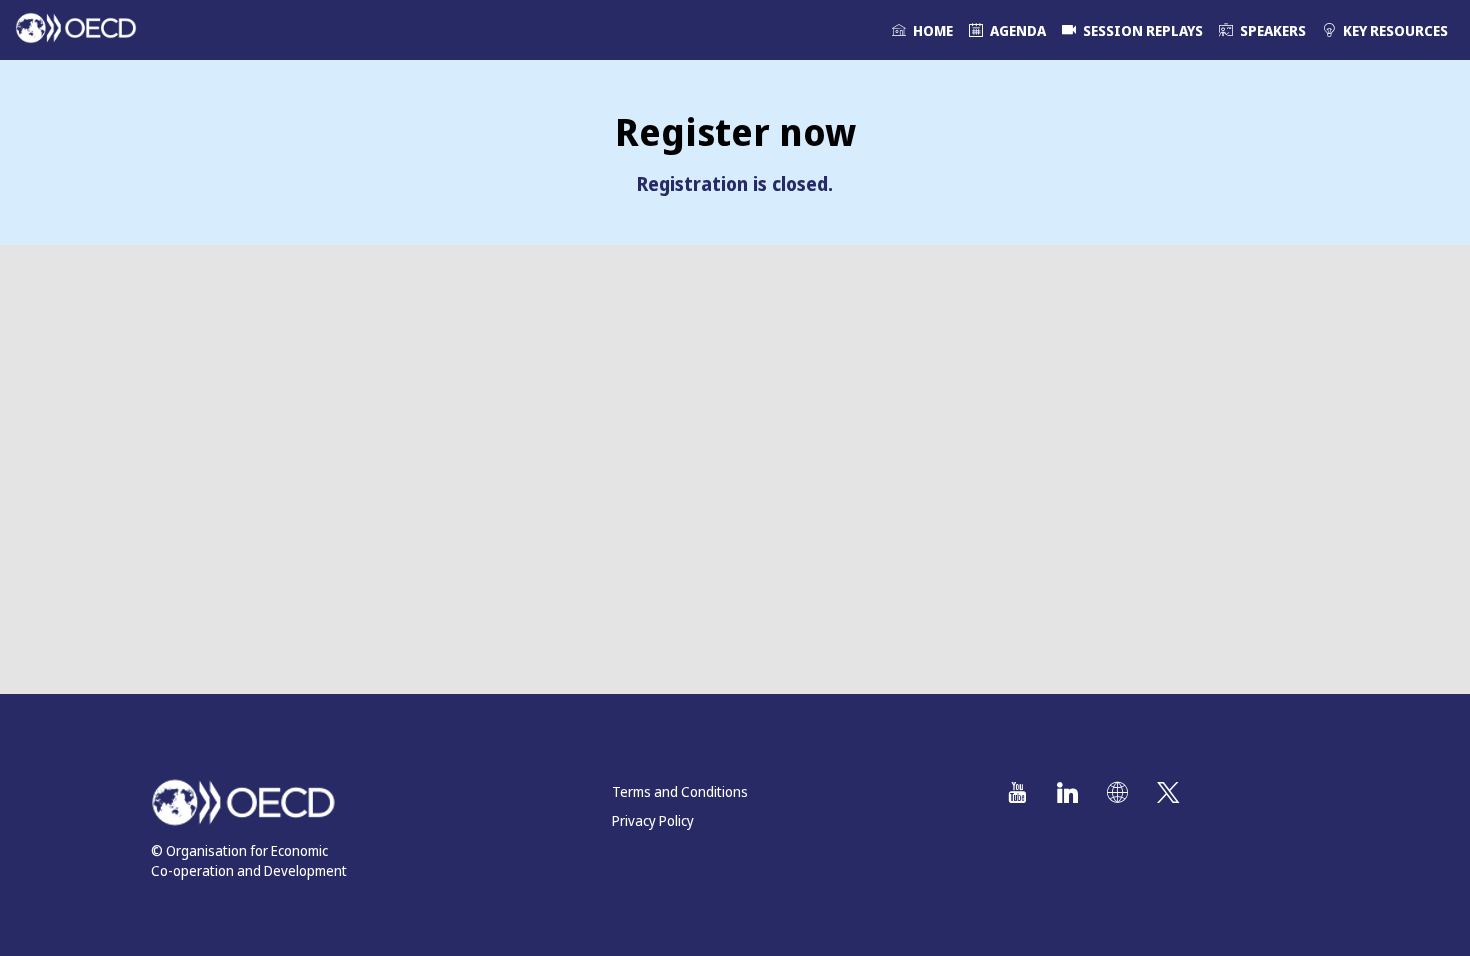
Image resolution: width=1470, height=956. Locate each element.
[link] (922, 30)
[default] (1132, 30)
